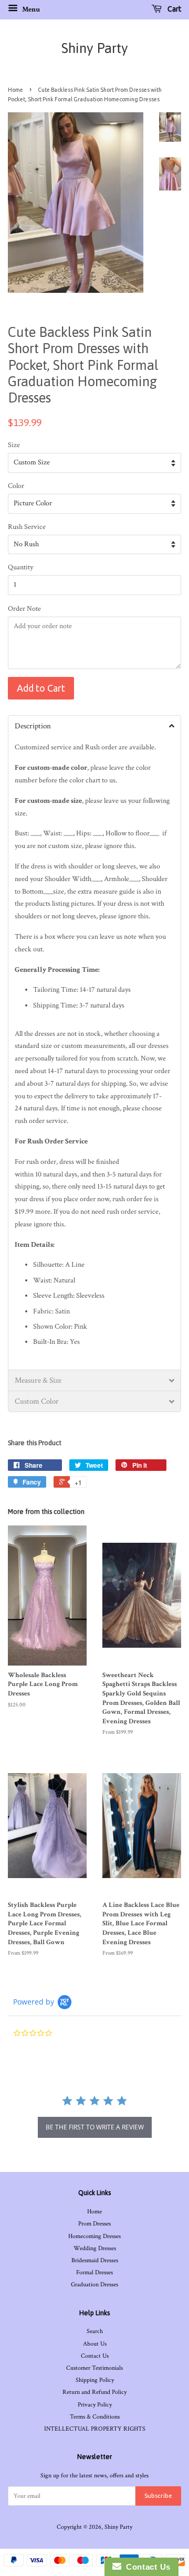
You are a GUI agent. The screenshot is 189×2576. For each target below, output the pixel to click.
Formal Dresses (94, 2272)
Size (14, 445)
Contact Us (95, 2356)
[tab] (94, 726)
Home (15, 90)
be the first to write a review (95, 2127)
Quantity (20, 567)
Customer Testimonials (94, 2368)
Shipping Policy (95, 2380)
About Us (95, 2344)
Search (95, 2331)
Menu (30, 9)
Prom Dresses (94, 2224)
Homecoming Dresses (94, 2236)
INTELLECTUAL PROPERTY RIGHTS (95, 2429)
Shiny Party (95, 48)
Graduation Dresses (94, 2285)
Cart (174, 9)
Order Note (24, 609)
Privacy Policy (95, 2405)
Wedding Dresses (95, 2248)
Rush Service (27, 527)
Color (16, 486)
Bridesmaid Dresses (95, 2260)
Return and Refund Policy (94, 2392)
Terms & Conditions (95, 2417)
